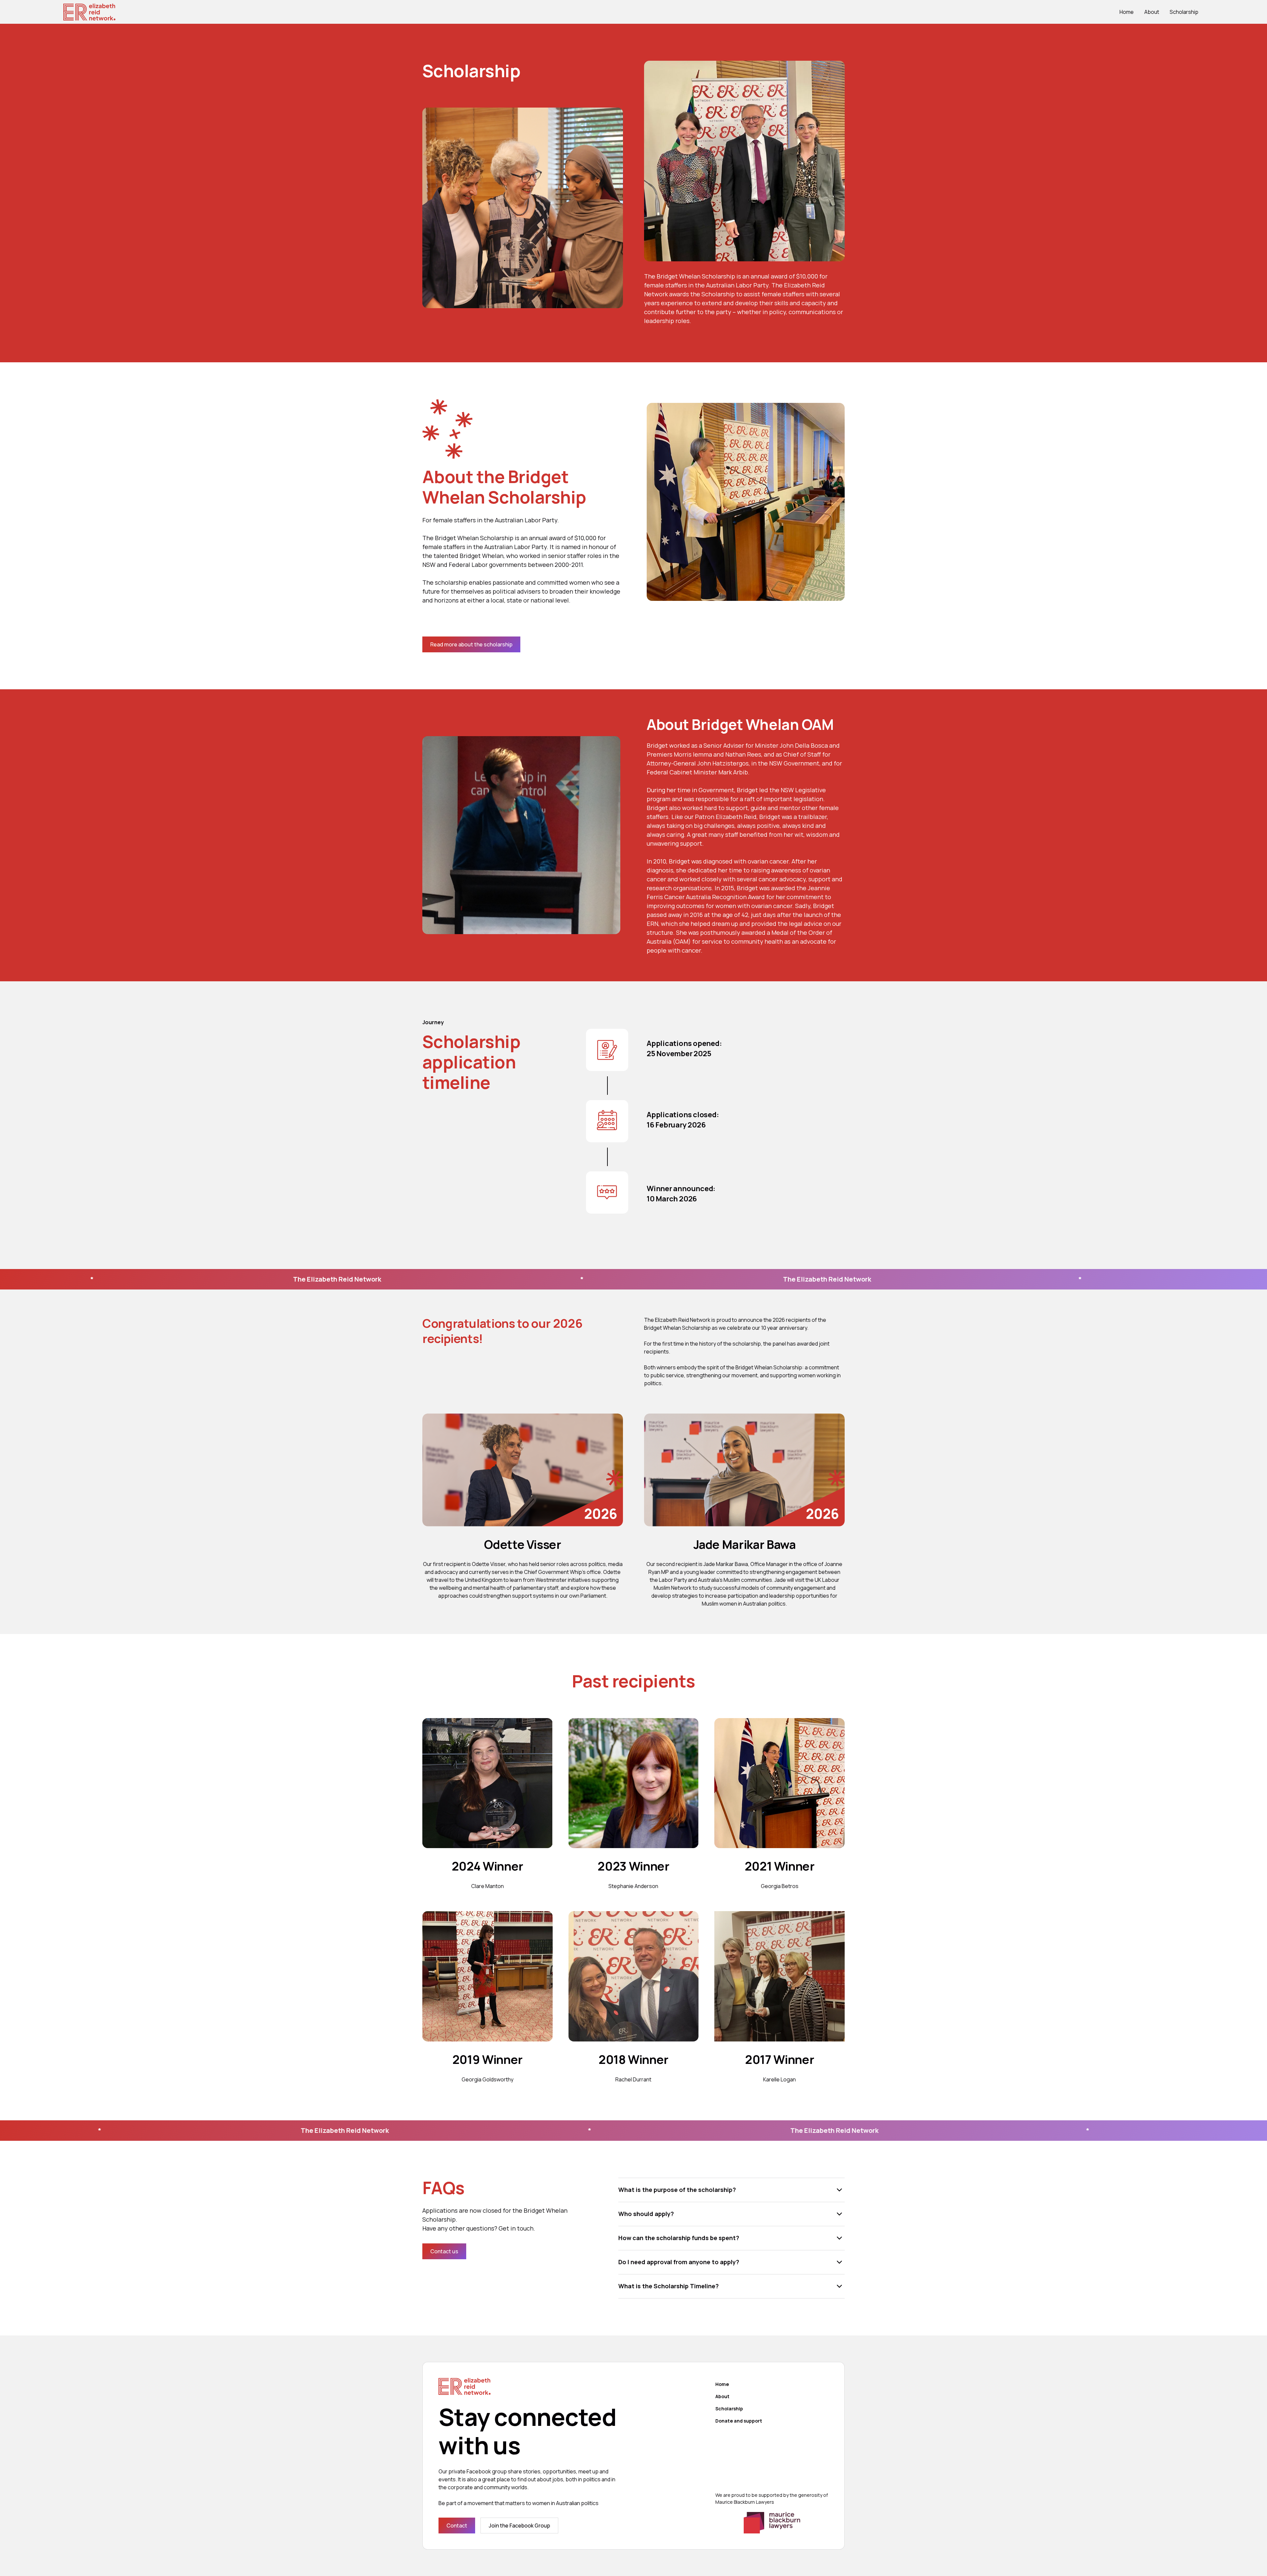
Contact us (444, 2251)
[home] (89, 12)
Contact (457, 2526)
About (1152, 12)
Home (1127, 12)
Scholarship (1184, 12)
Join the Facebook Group (519, 2526)
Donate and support (739, 2421)
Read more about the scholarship (471, 644)
